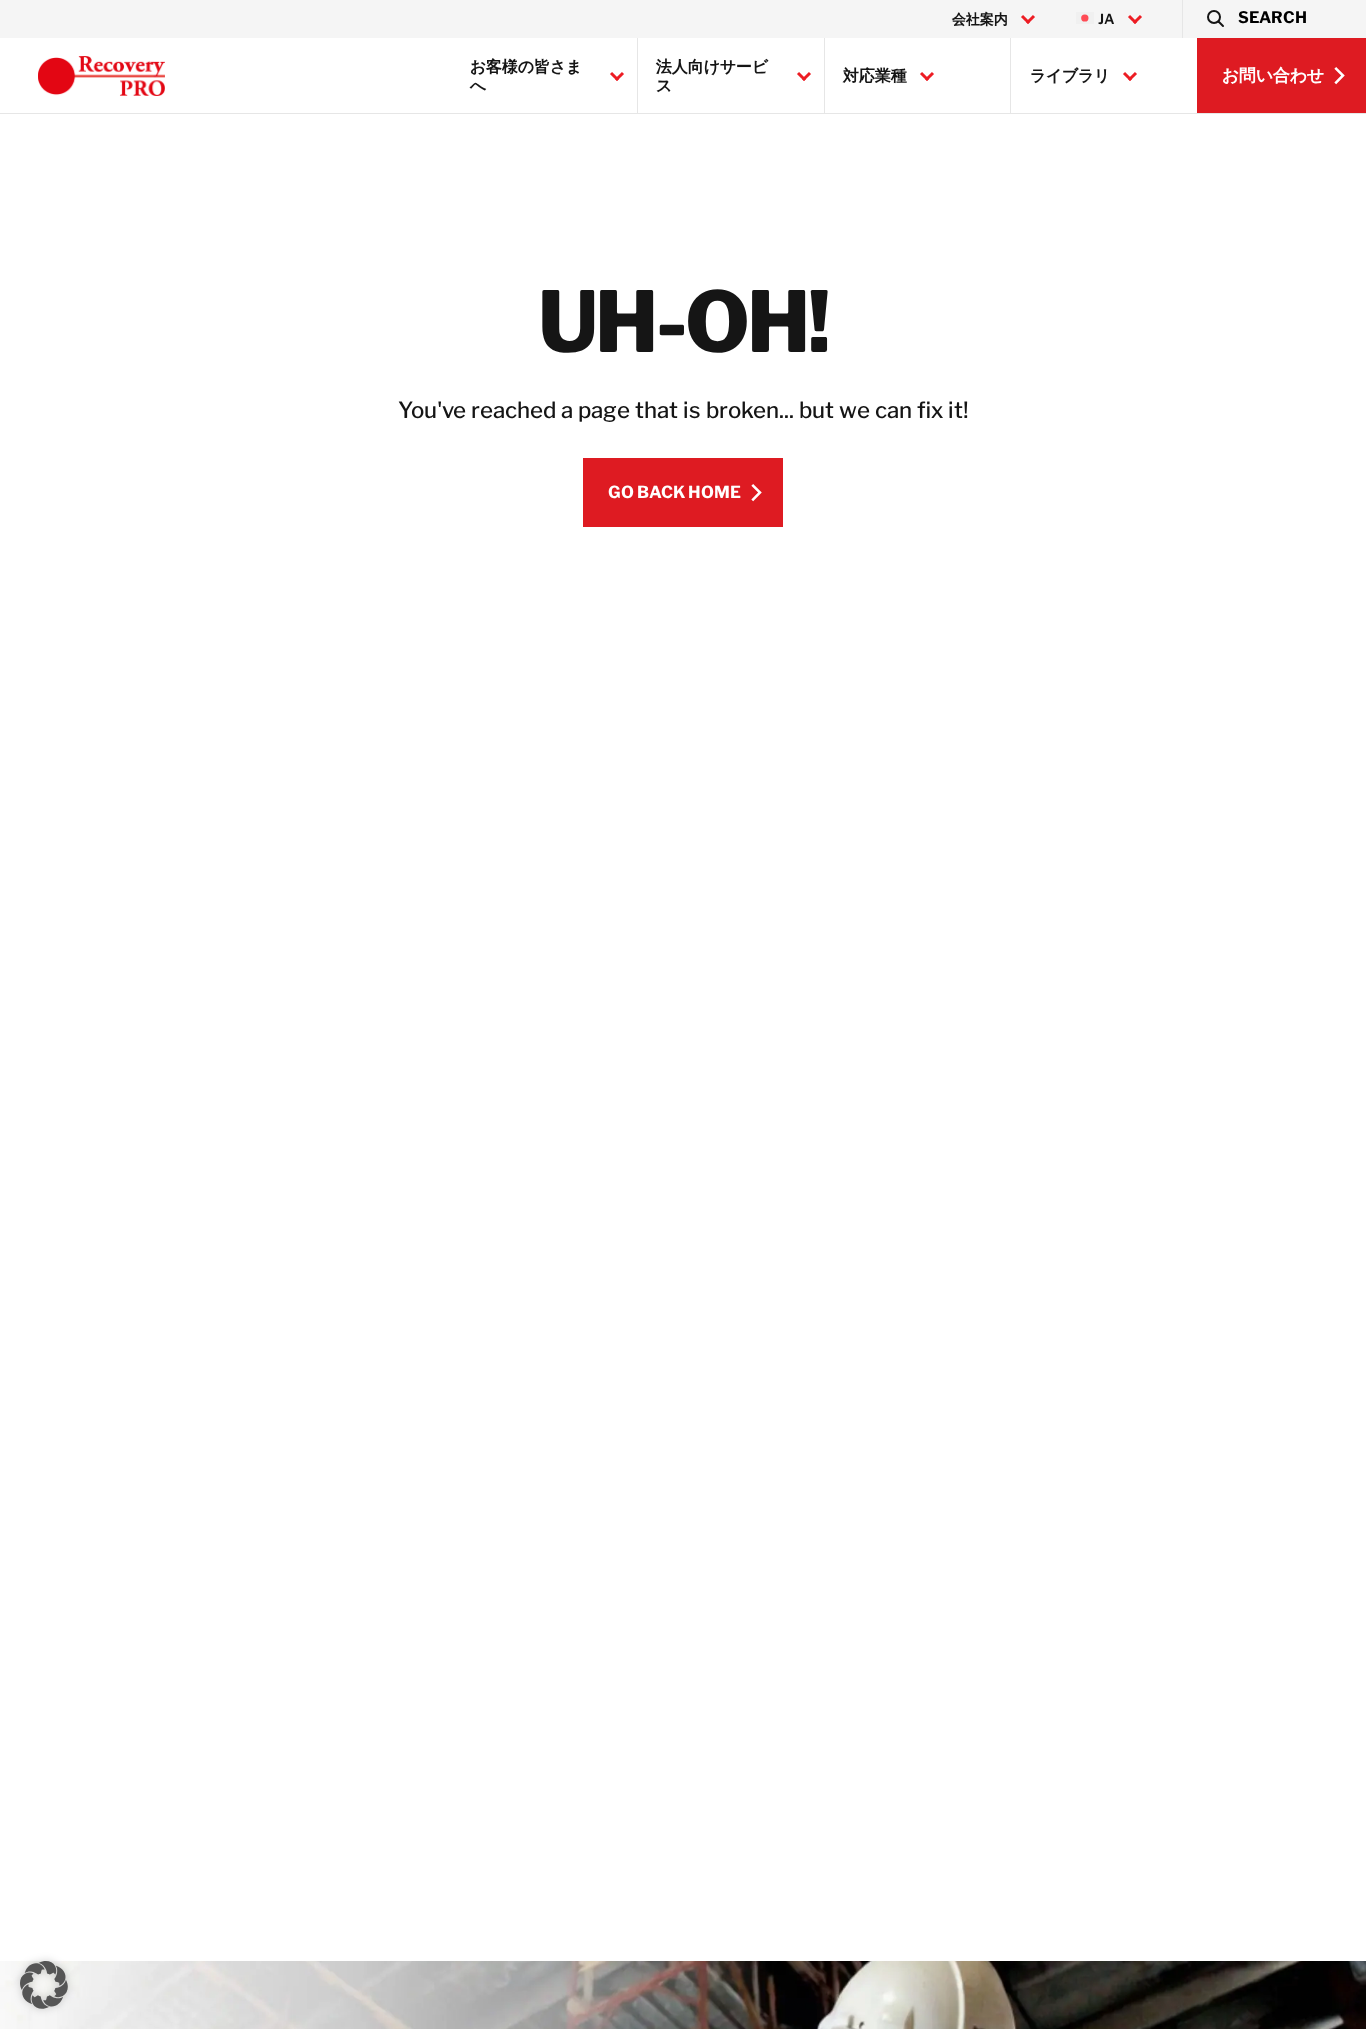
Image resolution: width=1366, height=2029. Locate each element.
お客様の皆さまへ (526, 76)
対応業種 (875, 75)
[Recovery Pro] (101, 76)
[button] (1255, 19)
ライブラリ (1070, 75)
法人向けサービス (712, 76)
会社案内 (980, 19)
